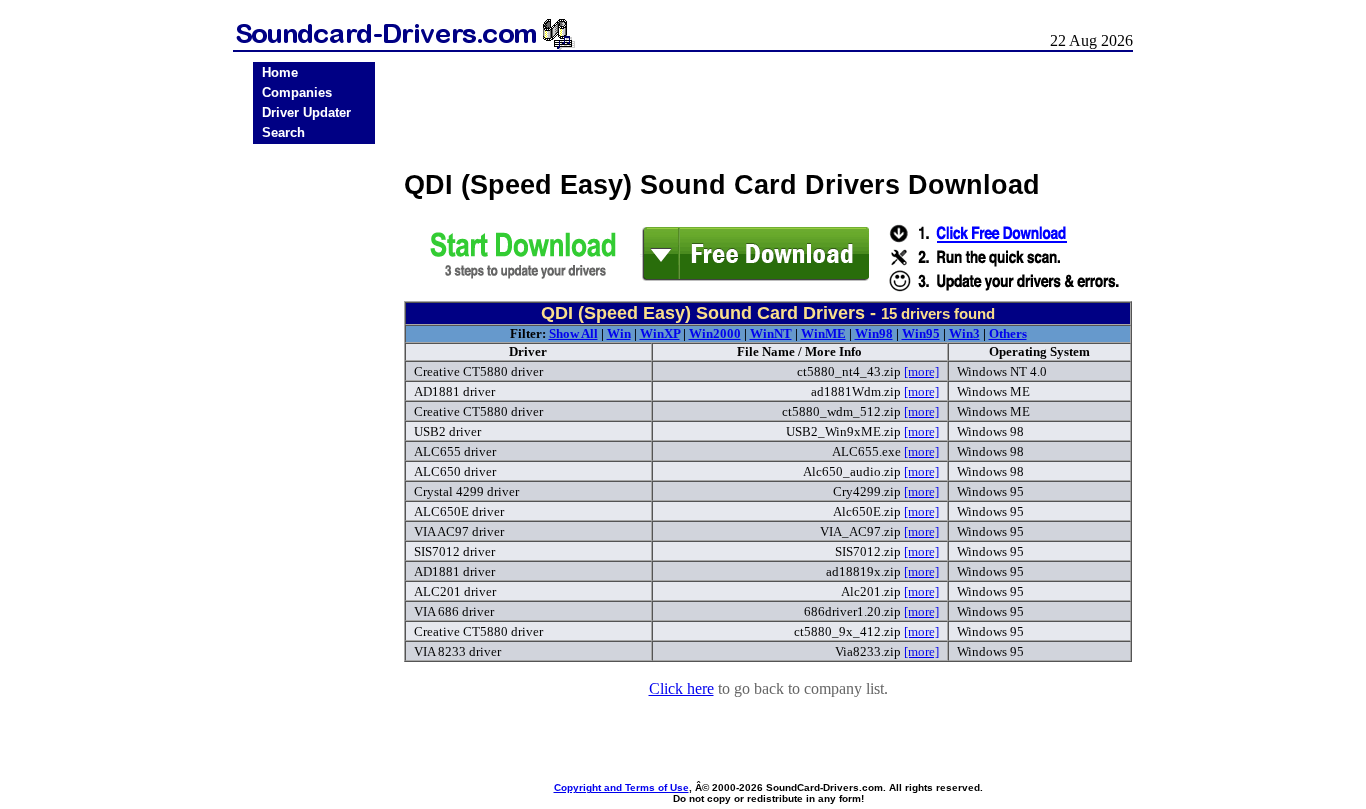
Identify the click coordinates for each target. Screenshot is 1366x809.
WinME (823, 333)
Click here (681, 688)
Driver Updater (306, 112)
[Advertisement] (314, 462)
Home (280, 72)
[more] (921, 371)
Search (283, 132)
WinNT (771, 333)
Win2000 (715, 333)
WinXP (660, 333)
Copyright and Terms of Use (621, 787)
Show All (573, 333)
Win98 (874, 333)
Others (1008, 333)
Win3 (964, 333)
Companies (297, 92)
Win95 (921, 333)
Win (619, 333)
